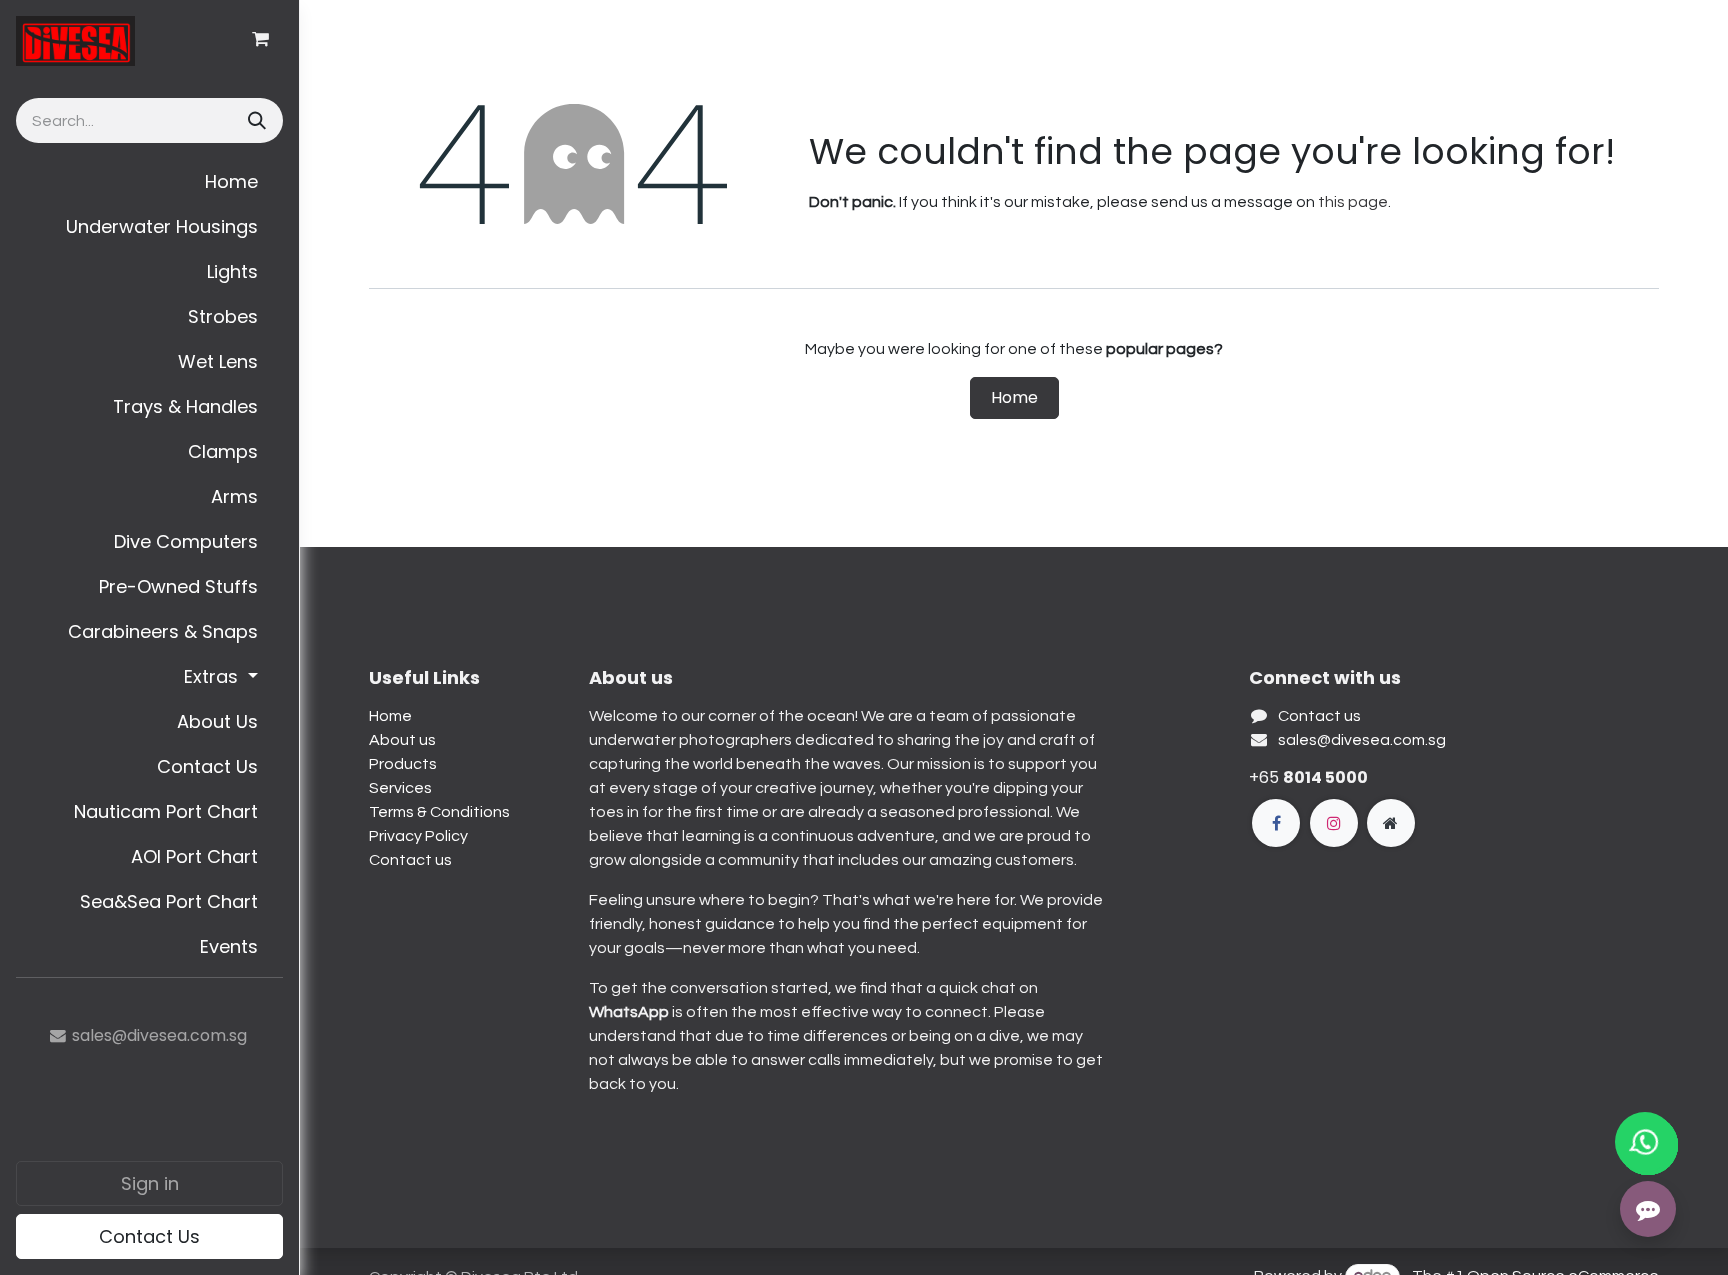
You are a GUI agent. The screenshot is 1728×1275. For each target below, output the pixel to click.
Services (400, 788)
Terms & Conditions (439, 812)
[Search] (255, 120)
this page (1353, 202)
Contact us (410, 860)
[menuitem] (149, 181)
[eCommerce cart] (260, 39)
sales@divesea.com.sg (1362, 740)
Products (403, 764)
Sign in (150, 1183)
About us (402, 740)
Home (1014, 397)
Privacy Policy (418, 836)
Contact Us (149, 1236)
